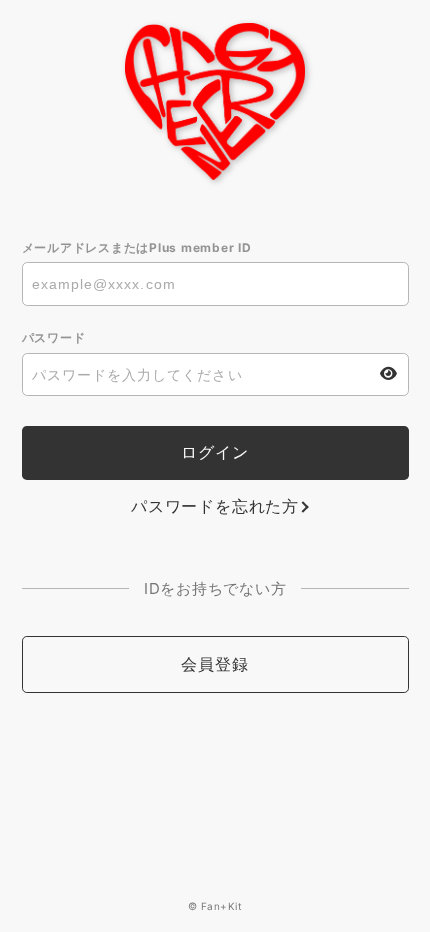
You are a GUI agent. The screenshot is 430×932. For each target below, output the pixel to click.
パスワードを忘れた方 (215, 506)
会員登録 (214, 664)
